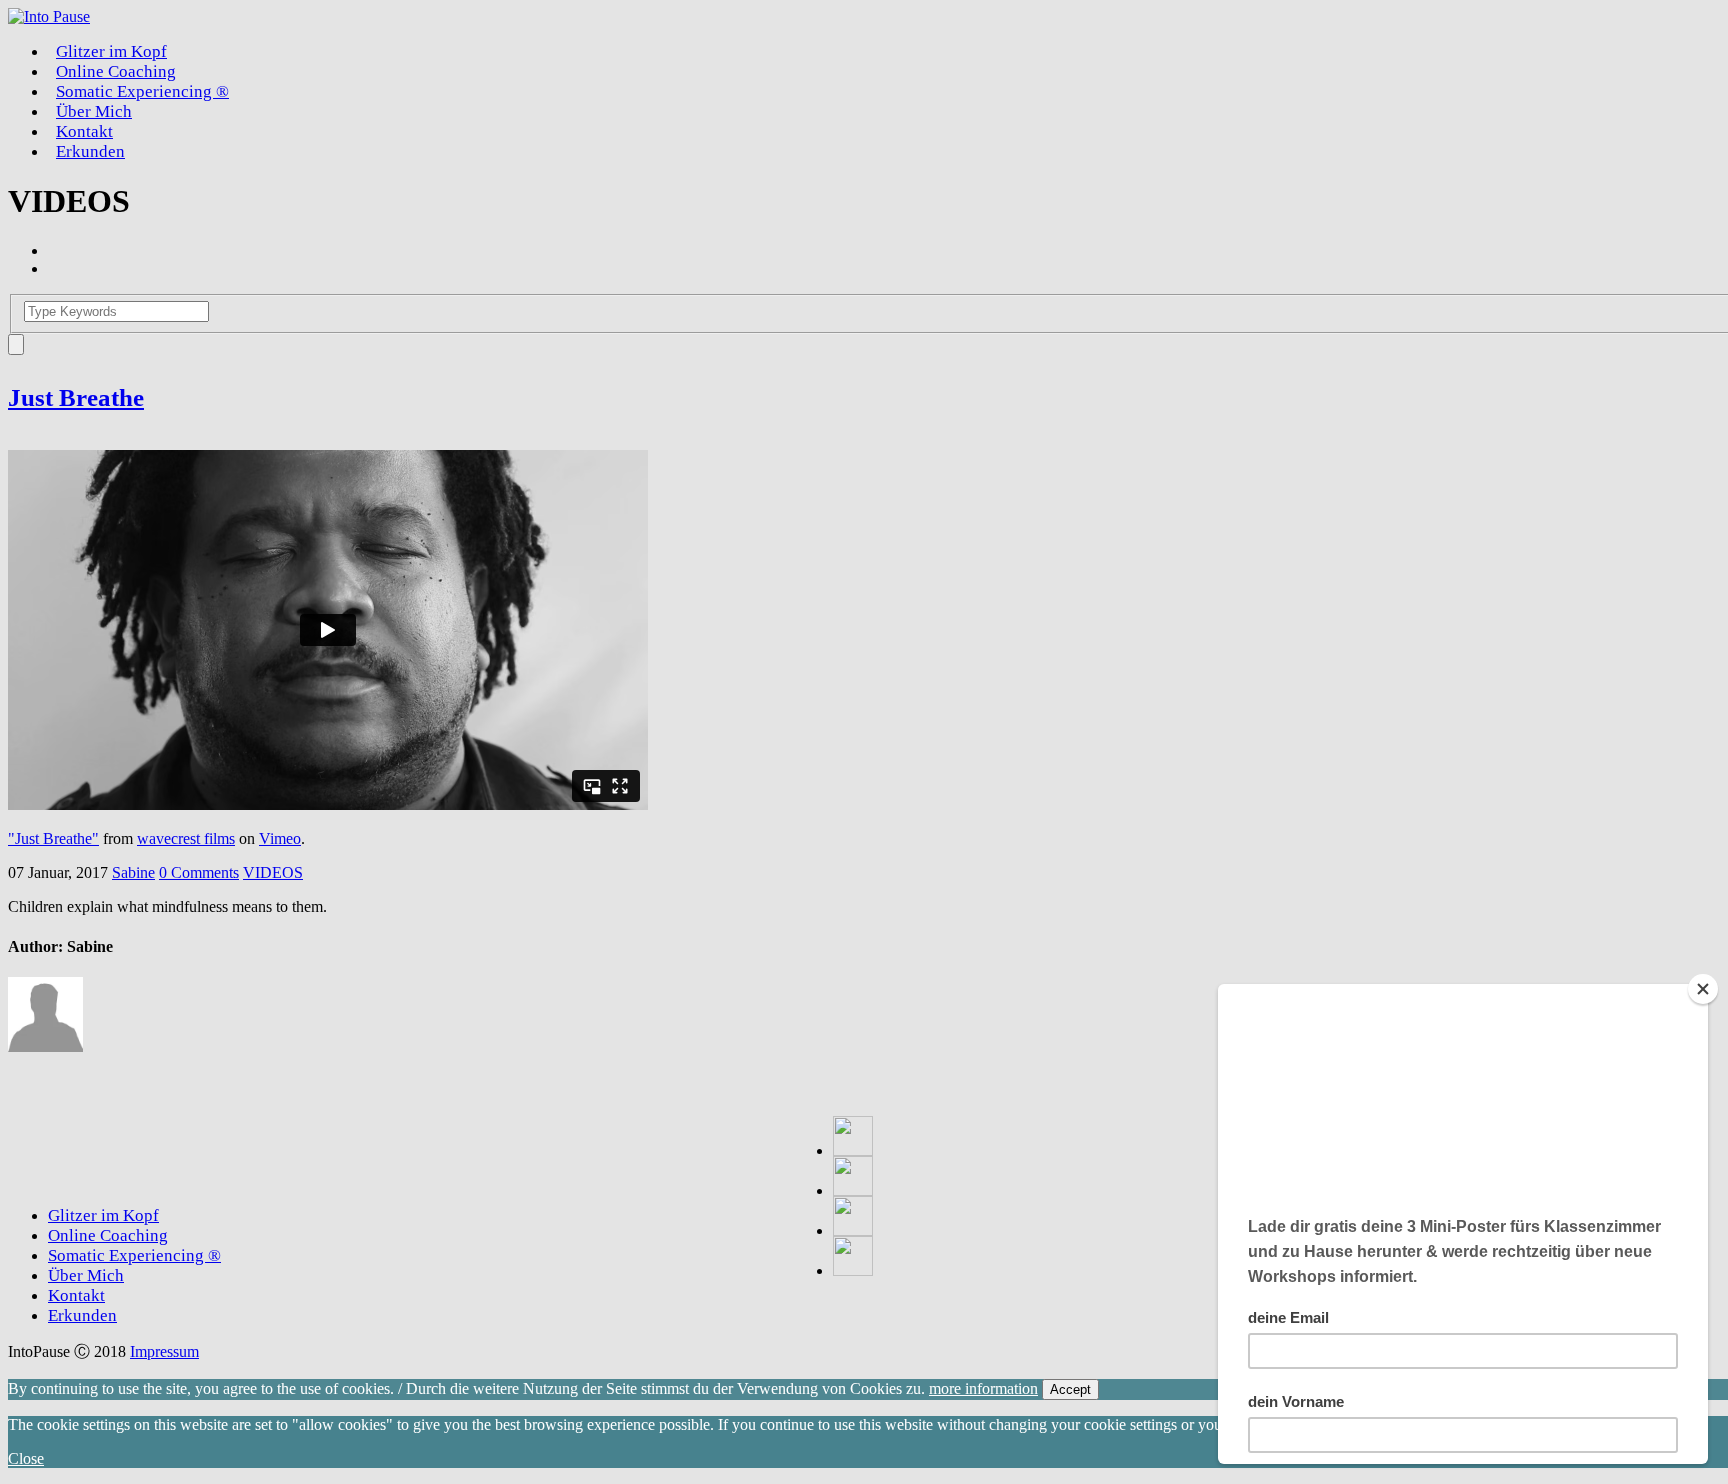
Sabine (133, 872)
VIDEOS (273, 872)
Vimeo (280, 838)
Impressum (164, 1351)
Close (26, 1458)
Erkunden (90, 151)
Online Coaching (108, 1235)
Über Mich (86, 1275)
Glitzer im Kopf (103, 1215)
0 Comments (199, 872)
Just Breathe (76, 397)
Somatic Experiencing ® (142, 91)
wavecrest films (186, 838)
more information (983, 1388)
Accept (1070, 1389)
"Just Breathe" (53, 838)
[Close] (1703, 989)
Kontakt (76, 1295)
